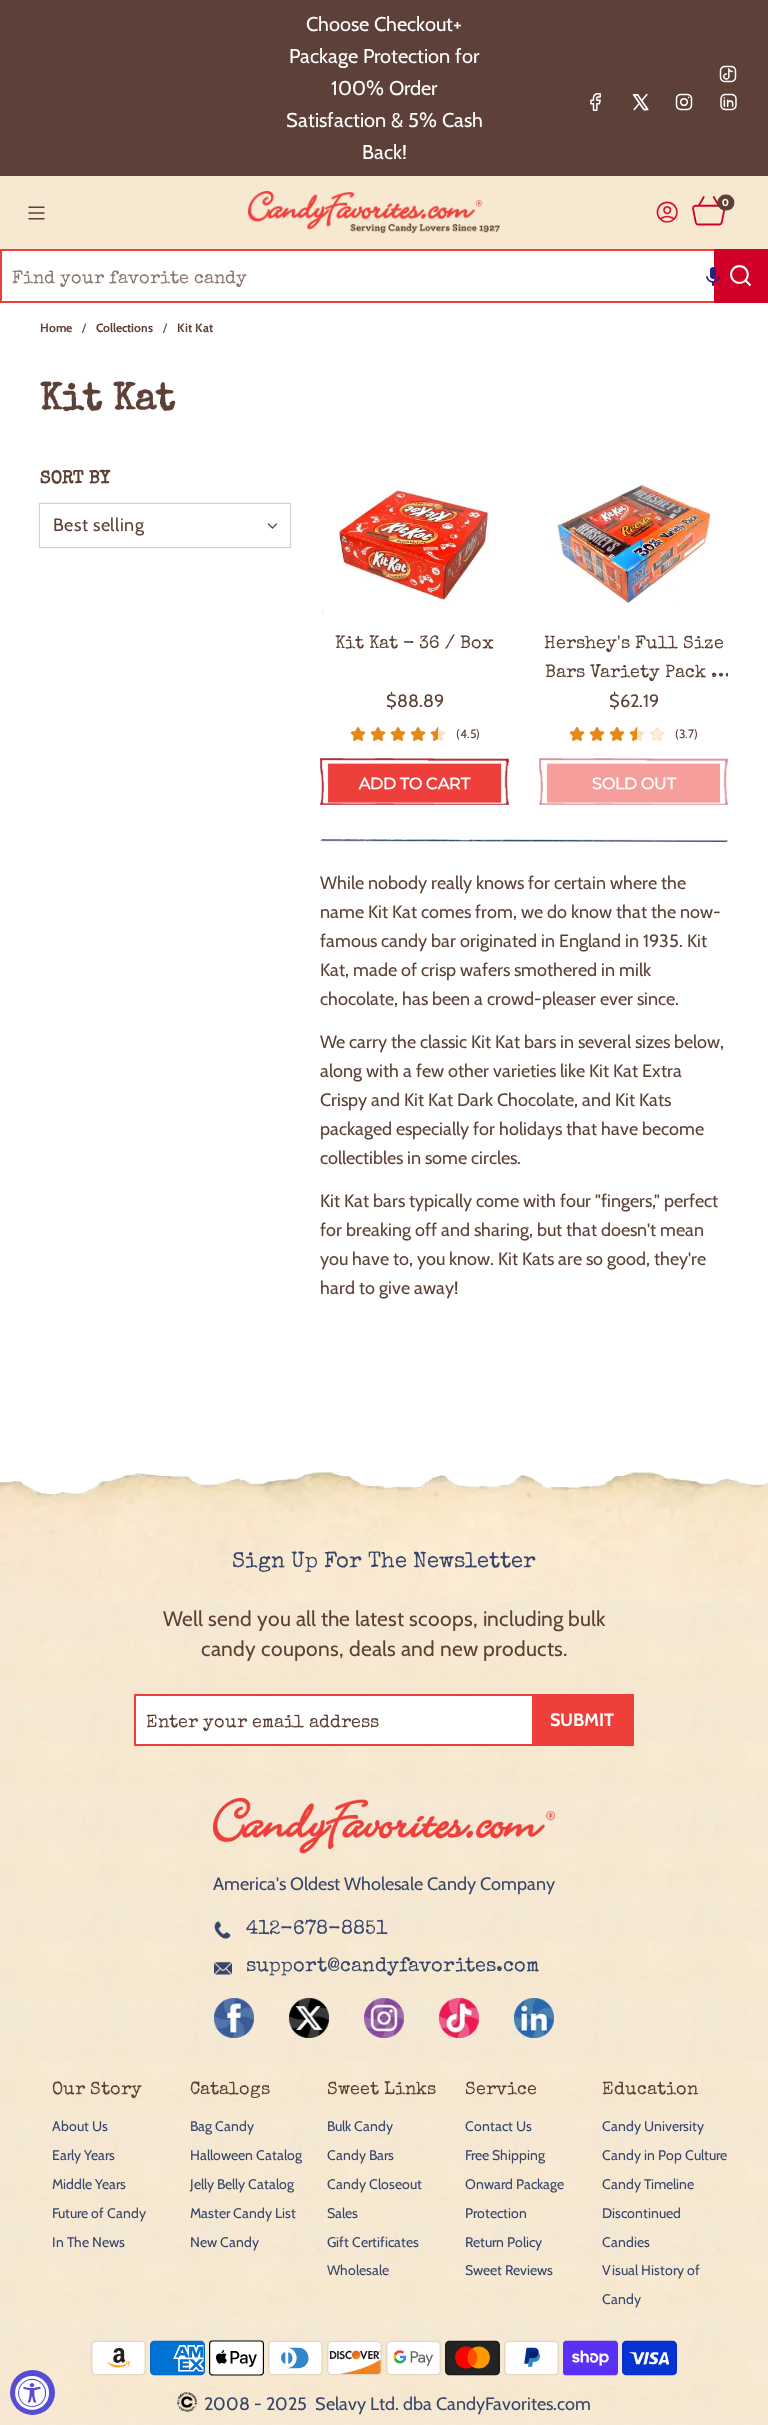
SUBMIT (582, 1720)
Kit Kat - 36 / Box (414, 644)
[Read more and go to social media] (234, 2018)
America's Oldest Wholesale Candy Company (384, 1884)
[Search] (741, 276)
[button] (713, 276)
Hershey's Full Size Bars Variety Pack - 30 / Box (634, 661)
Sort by (75, 479)
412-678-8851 (316, 1930)
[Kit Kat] (414, 541)
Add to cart (414, 783)
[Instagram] (684, 102)
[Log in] (667, 212)
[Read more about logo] (384, 1855)
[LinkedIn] (728, 102)
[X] (640, 102)
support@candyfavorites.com (392, 1967)
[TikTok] (728, 74)
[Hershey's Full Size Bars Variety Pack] (633, 541)
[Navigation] (36, 213)
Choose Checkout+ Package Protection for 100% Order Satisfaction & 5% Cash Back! (384, 88)
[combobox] (384, 276)
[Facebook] (596, 102)
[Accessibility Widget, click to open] (32, 2392)
